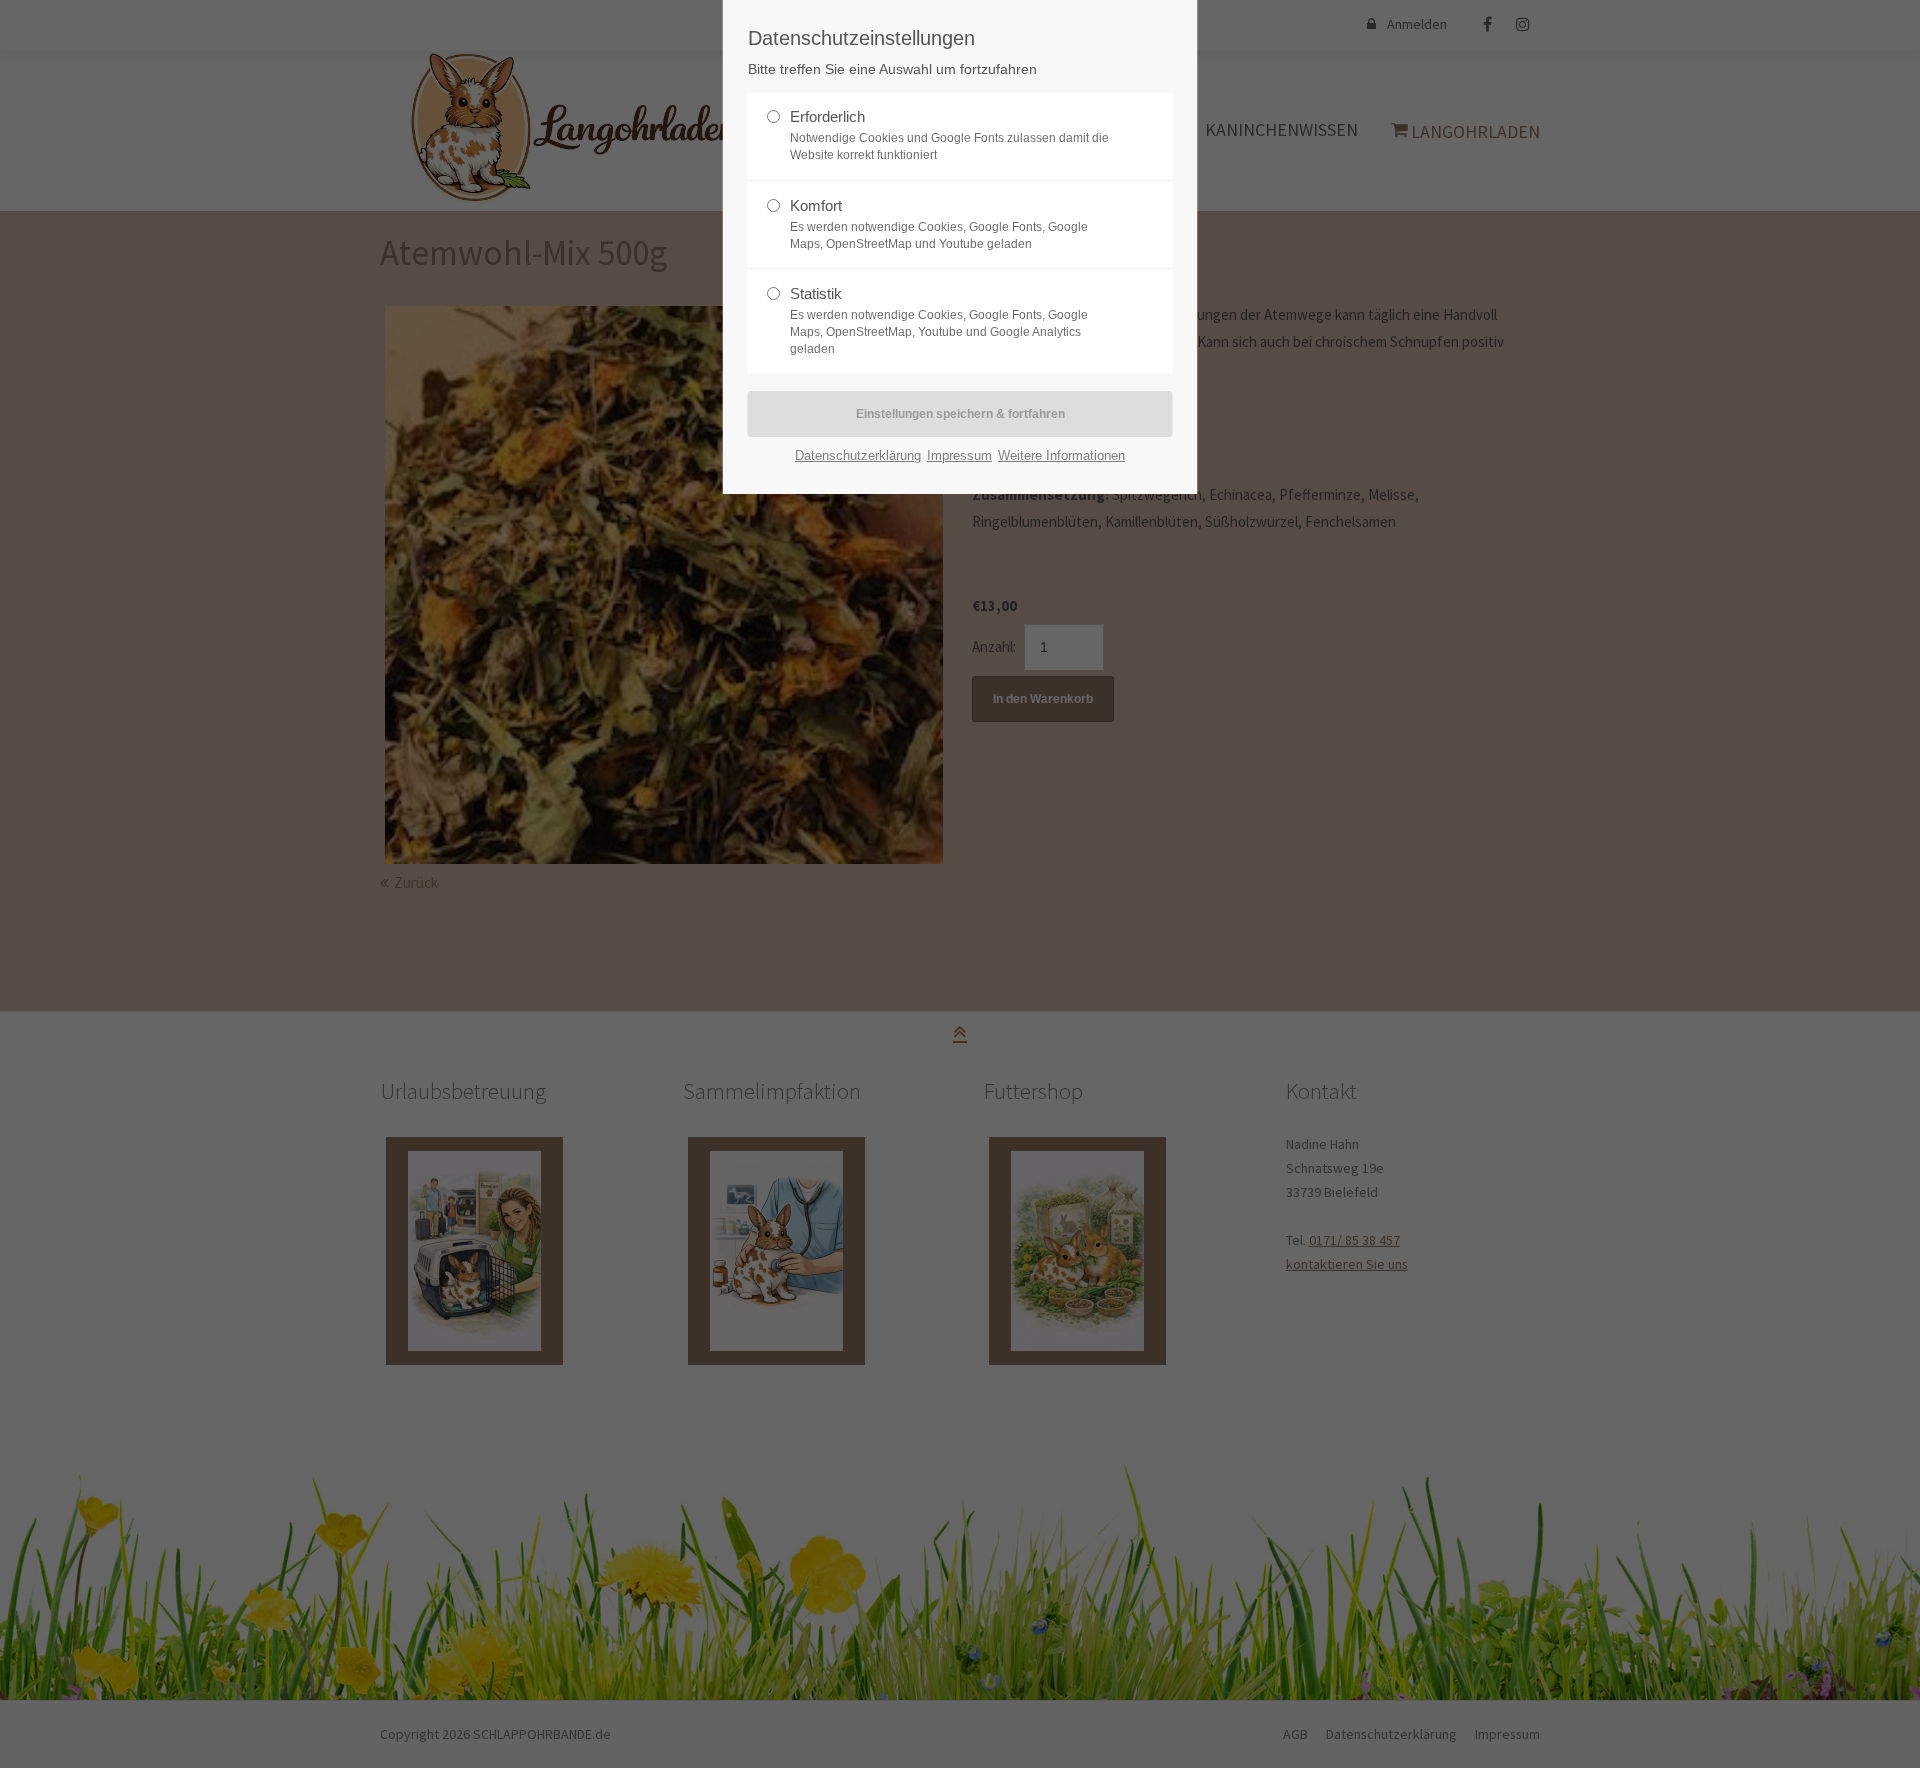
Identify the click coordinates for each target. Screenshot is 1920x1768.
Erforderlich (827, 116)
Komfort (816, 205)
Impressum (959, 455)
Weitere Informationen (1061, 455)
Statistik (816, 293)
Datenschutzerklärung (858, 455)
